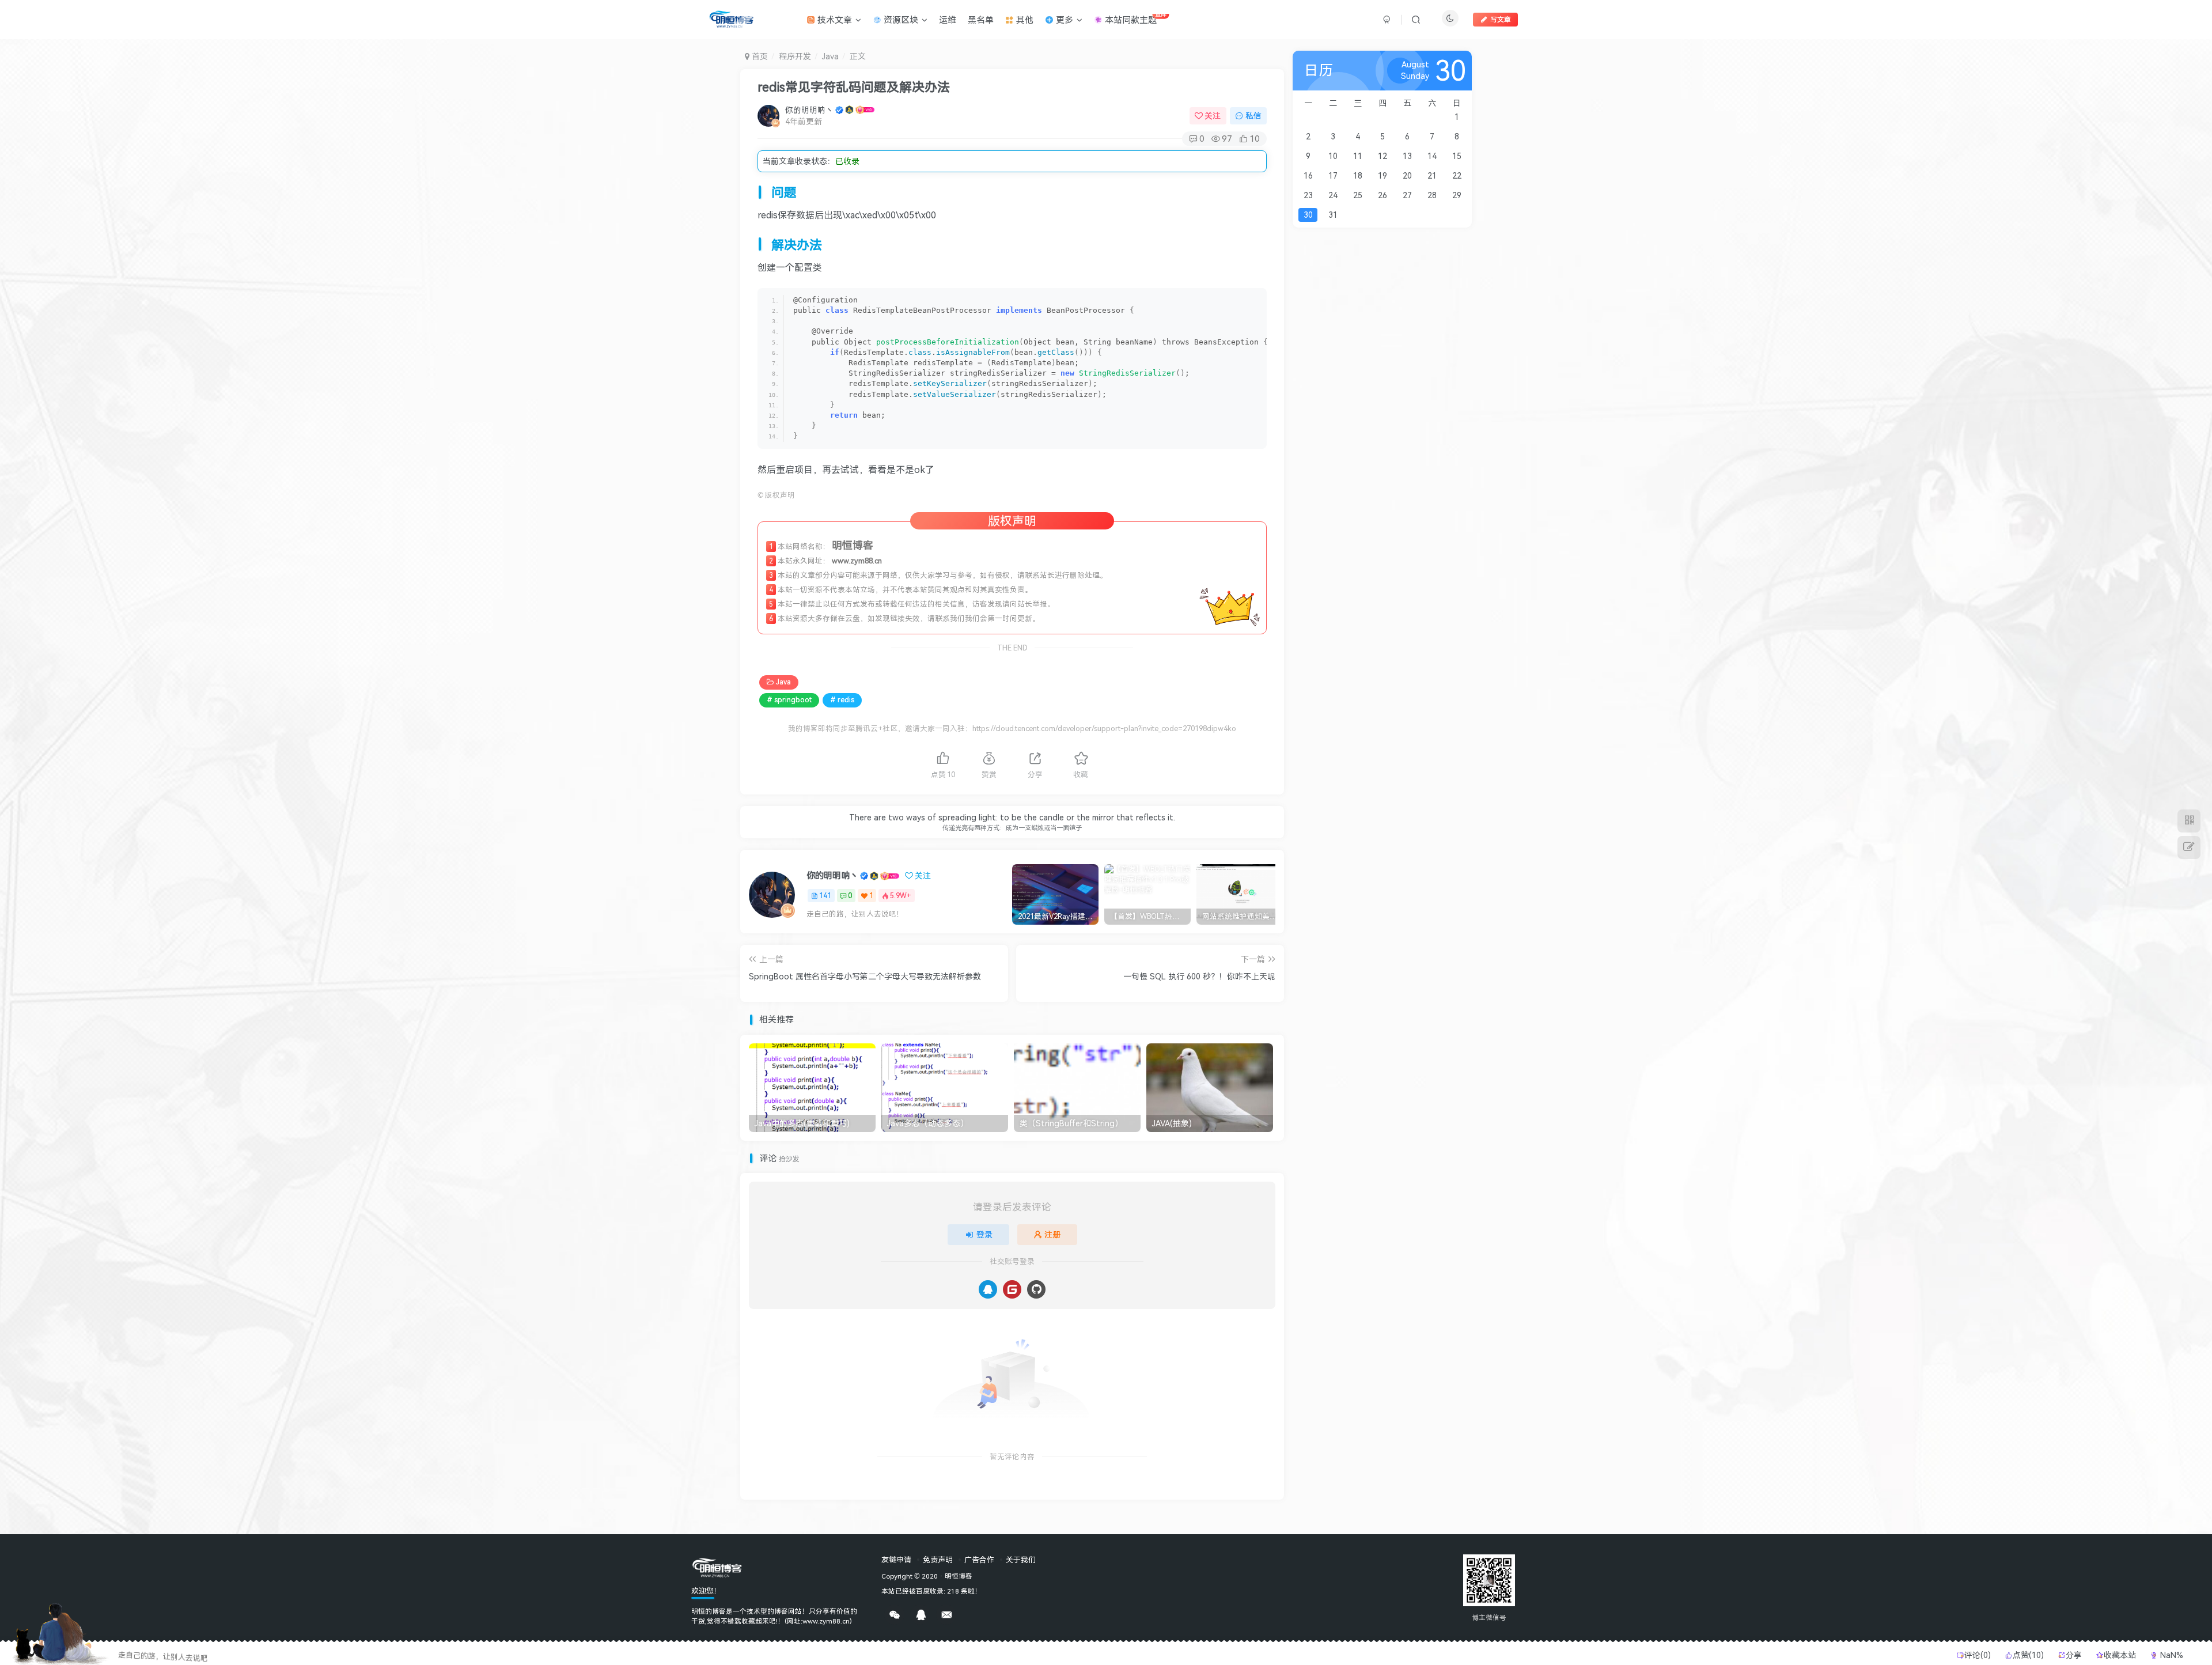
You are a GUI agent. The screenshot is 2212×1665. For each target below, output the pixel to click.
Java (830, 56)
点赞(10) (2028, 1655)
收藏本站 (2121, 1655)
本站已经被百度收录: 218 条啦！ (931, 1591)
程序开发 (795, 56)
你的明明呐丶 (809, 110)
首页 (759, 56)
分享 (2075, 1655)
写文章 (1501, 19)
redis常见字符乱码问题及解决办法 (854, 86)
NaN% (2171, 1655)
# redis (842, 700)
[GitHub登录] (1036, 1289)
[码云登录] (1012, 1289)
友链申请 (896, 1560)
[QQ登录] (988, 1289)
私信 (1253, 116)
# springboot (789, 700)
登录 (984, 1234)
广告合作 (979, 1560)
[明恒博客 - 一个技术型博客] (717, 1567)
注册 (1052, 1234)
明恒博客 (959, 1576)
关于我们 (1021, 1560)
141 (825, 896)
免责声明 (938, 1560)
